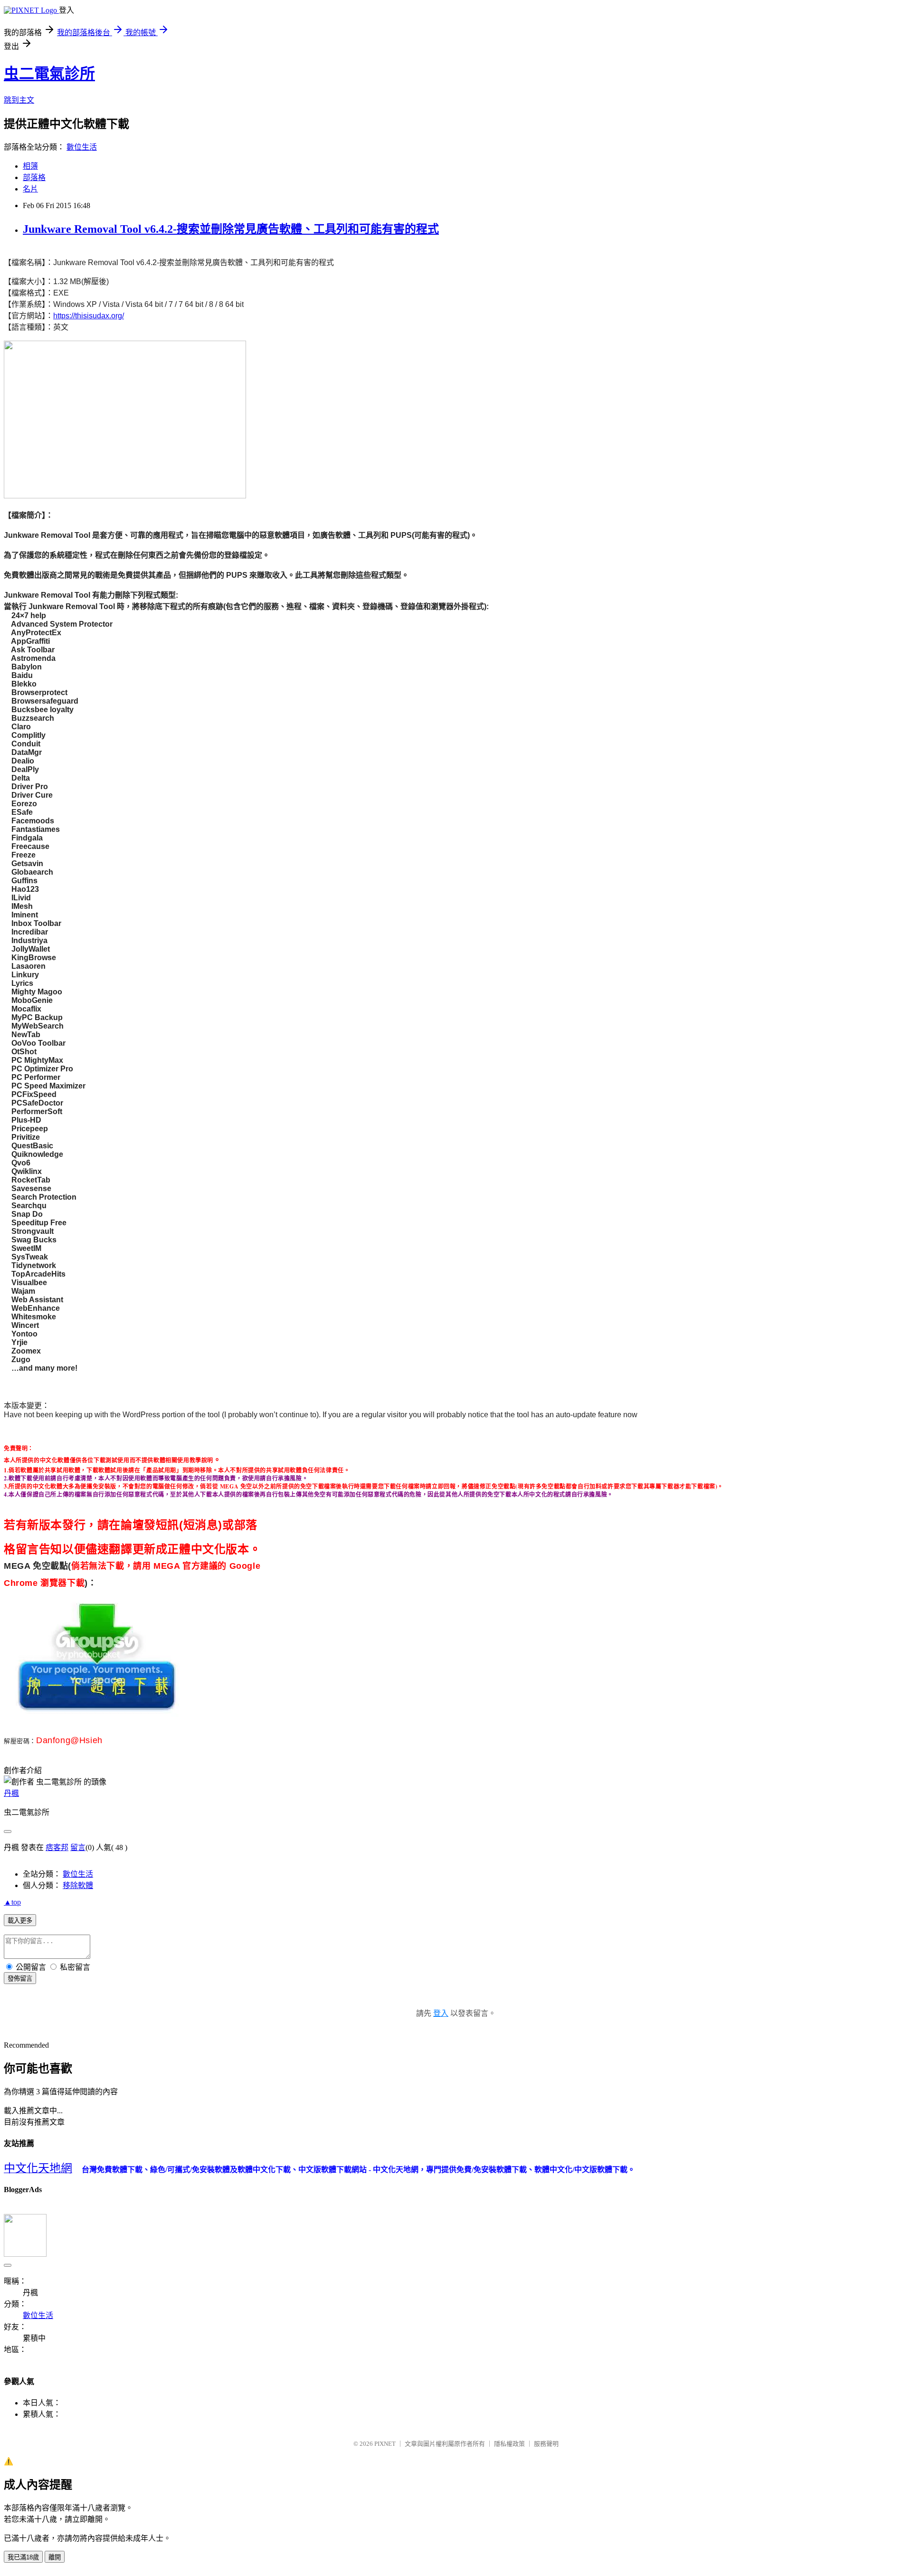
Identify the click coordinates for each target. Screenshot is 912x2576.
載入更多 (20, 1921)
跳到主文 (19, 100)
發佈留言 (20, 1979)
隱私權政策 (509, 2444)
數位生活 (82, 147)
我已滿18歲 (23, 2557)
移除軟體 (78, 1885)
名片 (30, 189)
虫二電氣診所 (49, 74)
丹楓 (11, 1793)
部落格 (34, 177)
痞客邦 (57, 1847)
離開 (55, 2557)
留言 (78, 1847)
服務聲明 (546, 2444)
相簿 (30, 166)
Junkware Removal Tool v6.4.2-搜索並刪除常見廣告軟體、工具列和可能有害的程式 (231, 229)
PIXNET (385, 2444)
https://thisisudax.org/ (89, 316)
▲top (12, 1902)
